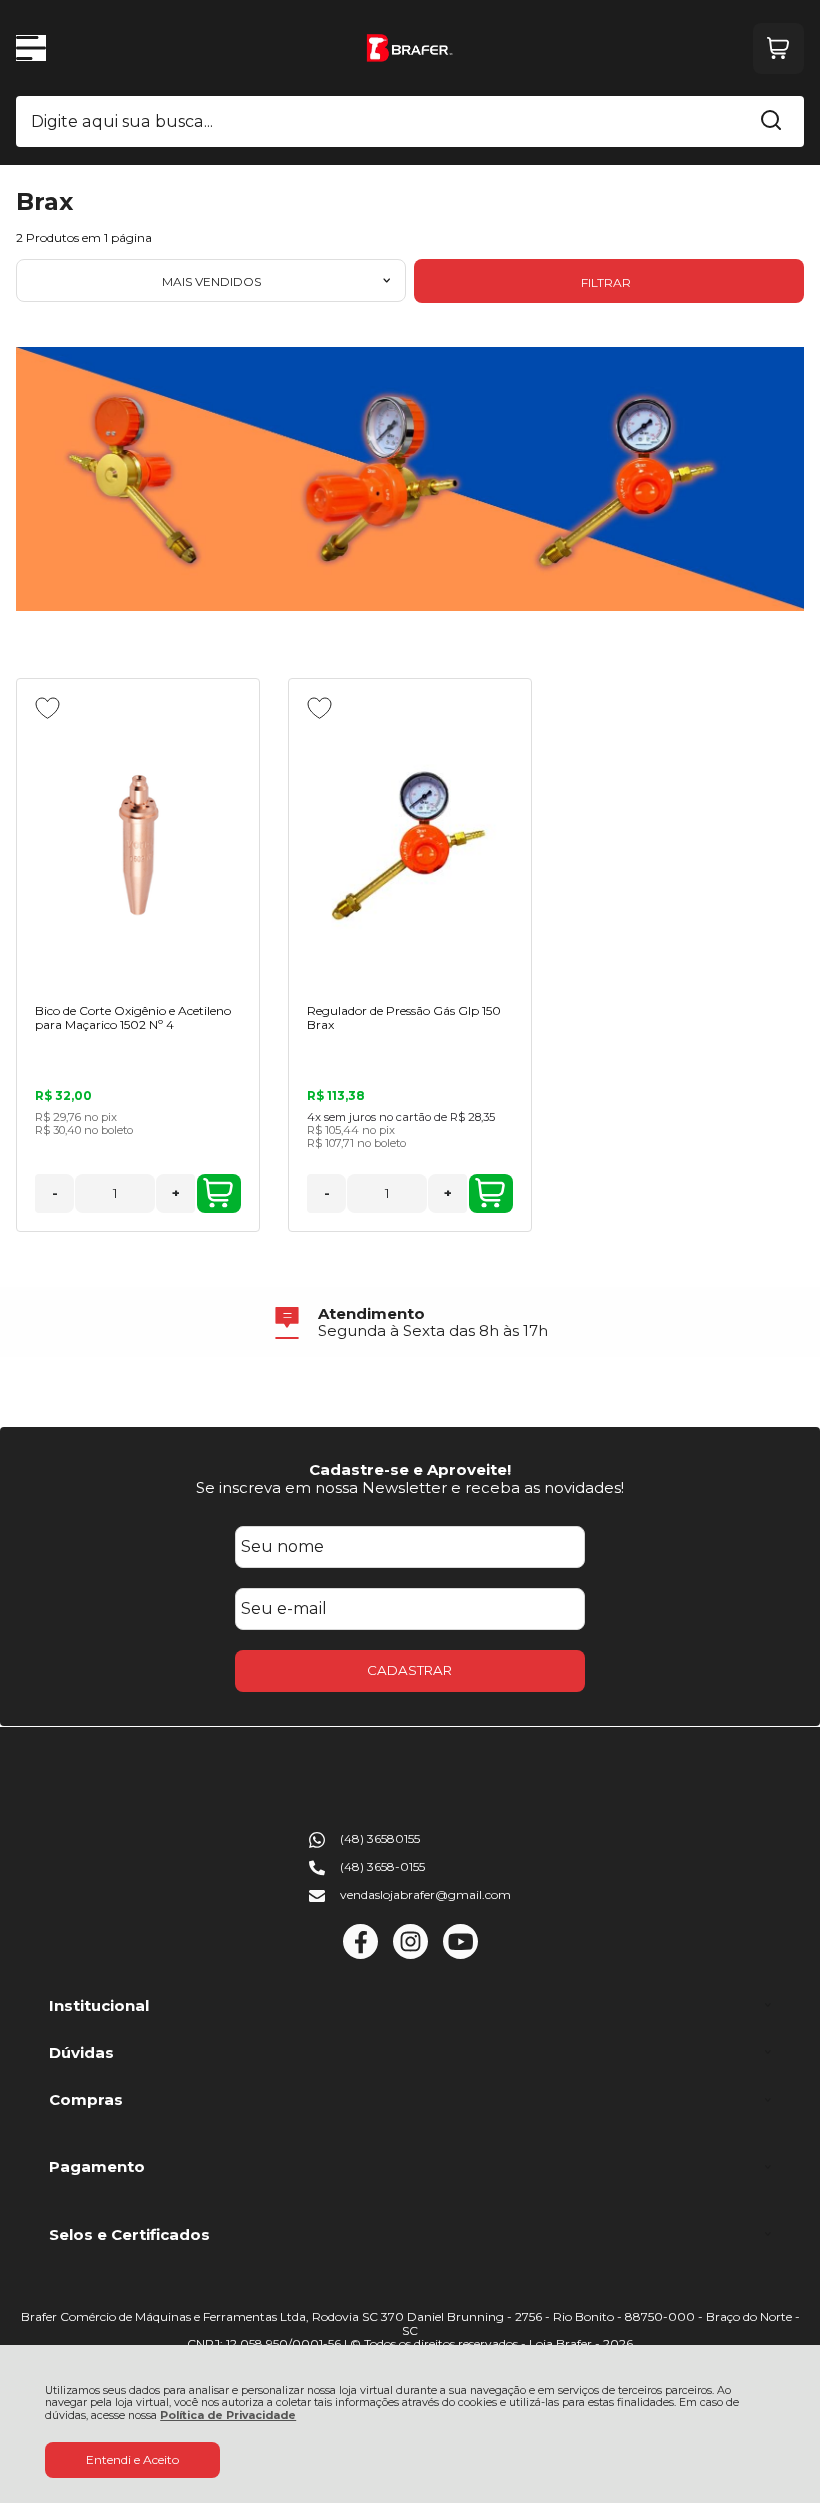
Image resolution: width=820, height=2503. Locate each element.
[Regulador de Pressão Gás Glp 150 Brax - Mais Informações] (410, 843)
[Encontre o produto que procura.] (771, 122)
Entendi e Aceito (132, 2459)
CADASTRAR (409, 1670)
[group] (409, 1322)
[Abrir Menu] (31, 48)
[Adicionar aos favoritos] (47, 708)
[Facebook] (360, 1954)
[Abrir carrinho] (778, 48)
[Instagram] (410, 1954)
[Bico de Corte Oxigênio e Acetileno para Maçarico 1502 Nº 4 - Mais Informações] (138, 843)
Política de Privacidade (228, 2415)
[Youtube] (460, 1954)
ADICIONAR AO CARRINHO (219, 1193)
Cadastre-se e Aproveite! (410, 1469)
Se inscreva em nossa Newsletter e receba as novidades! (410, 1487)
